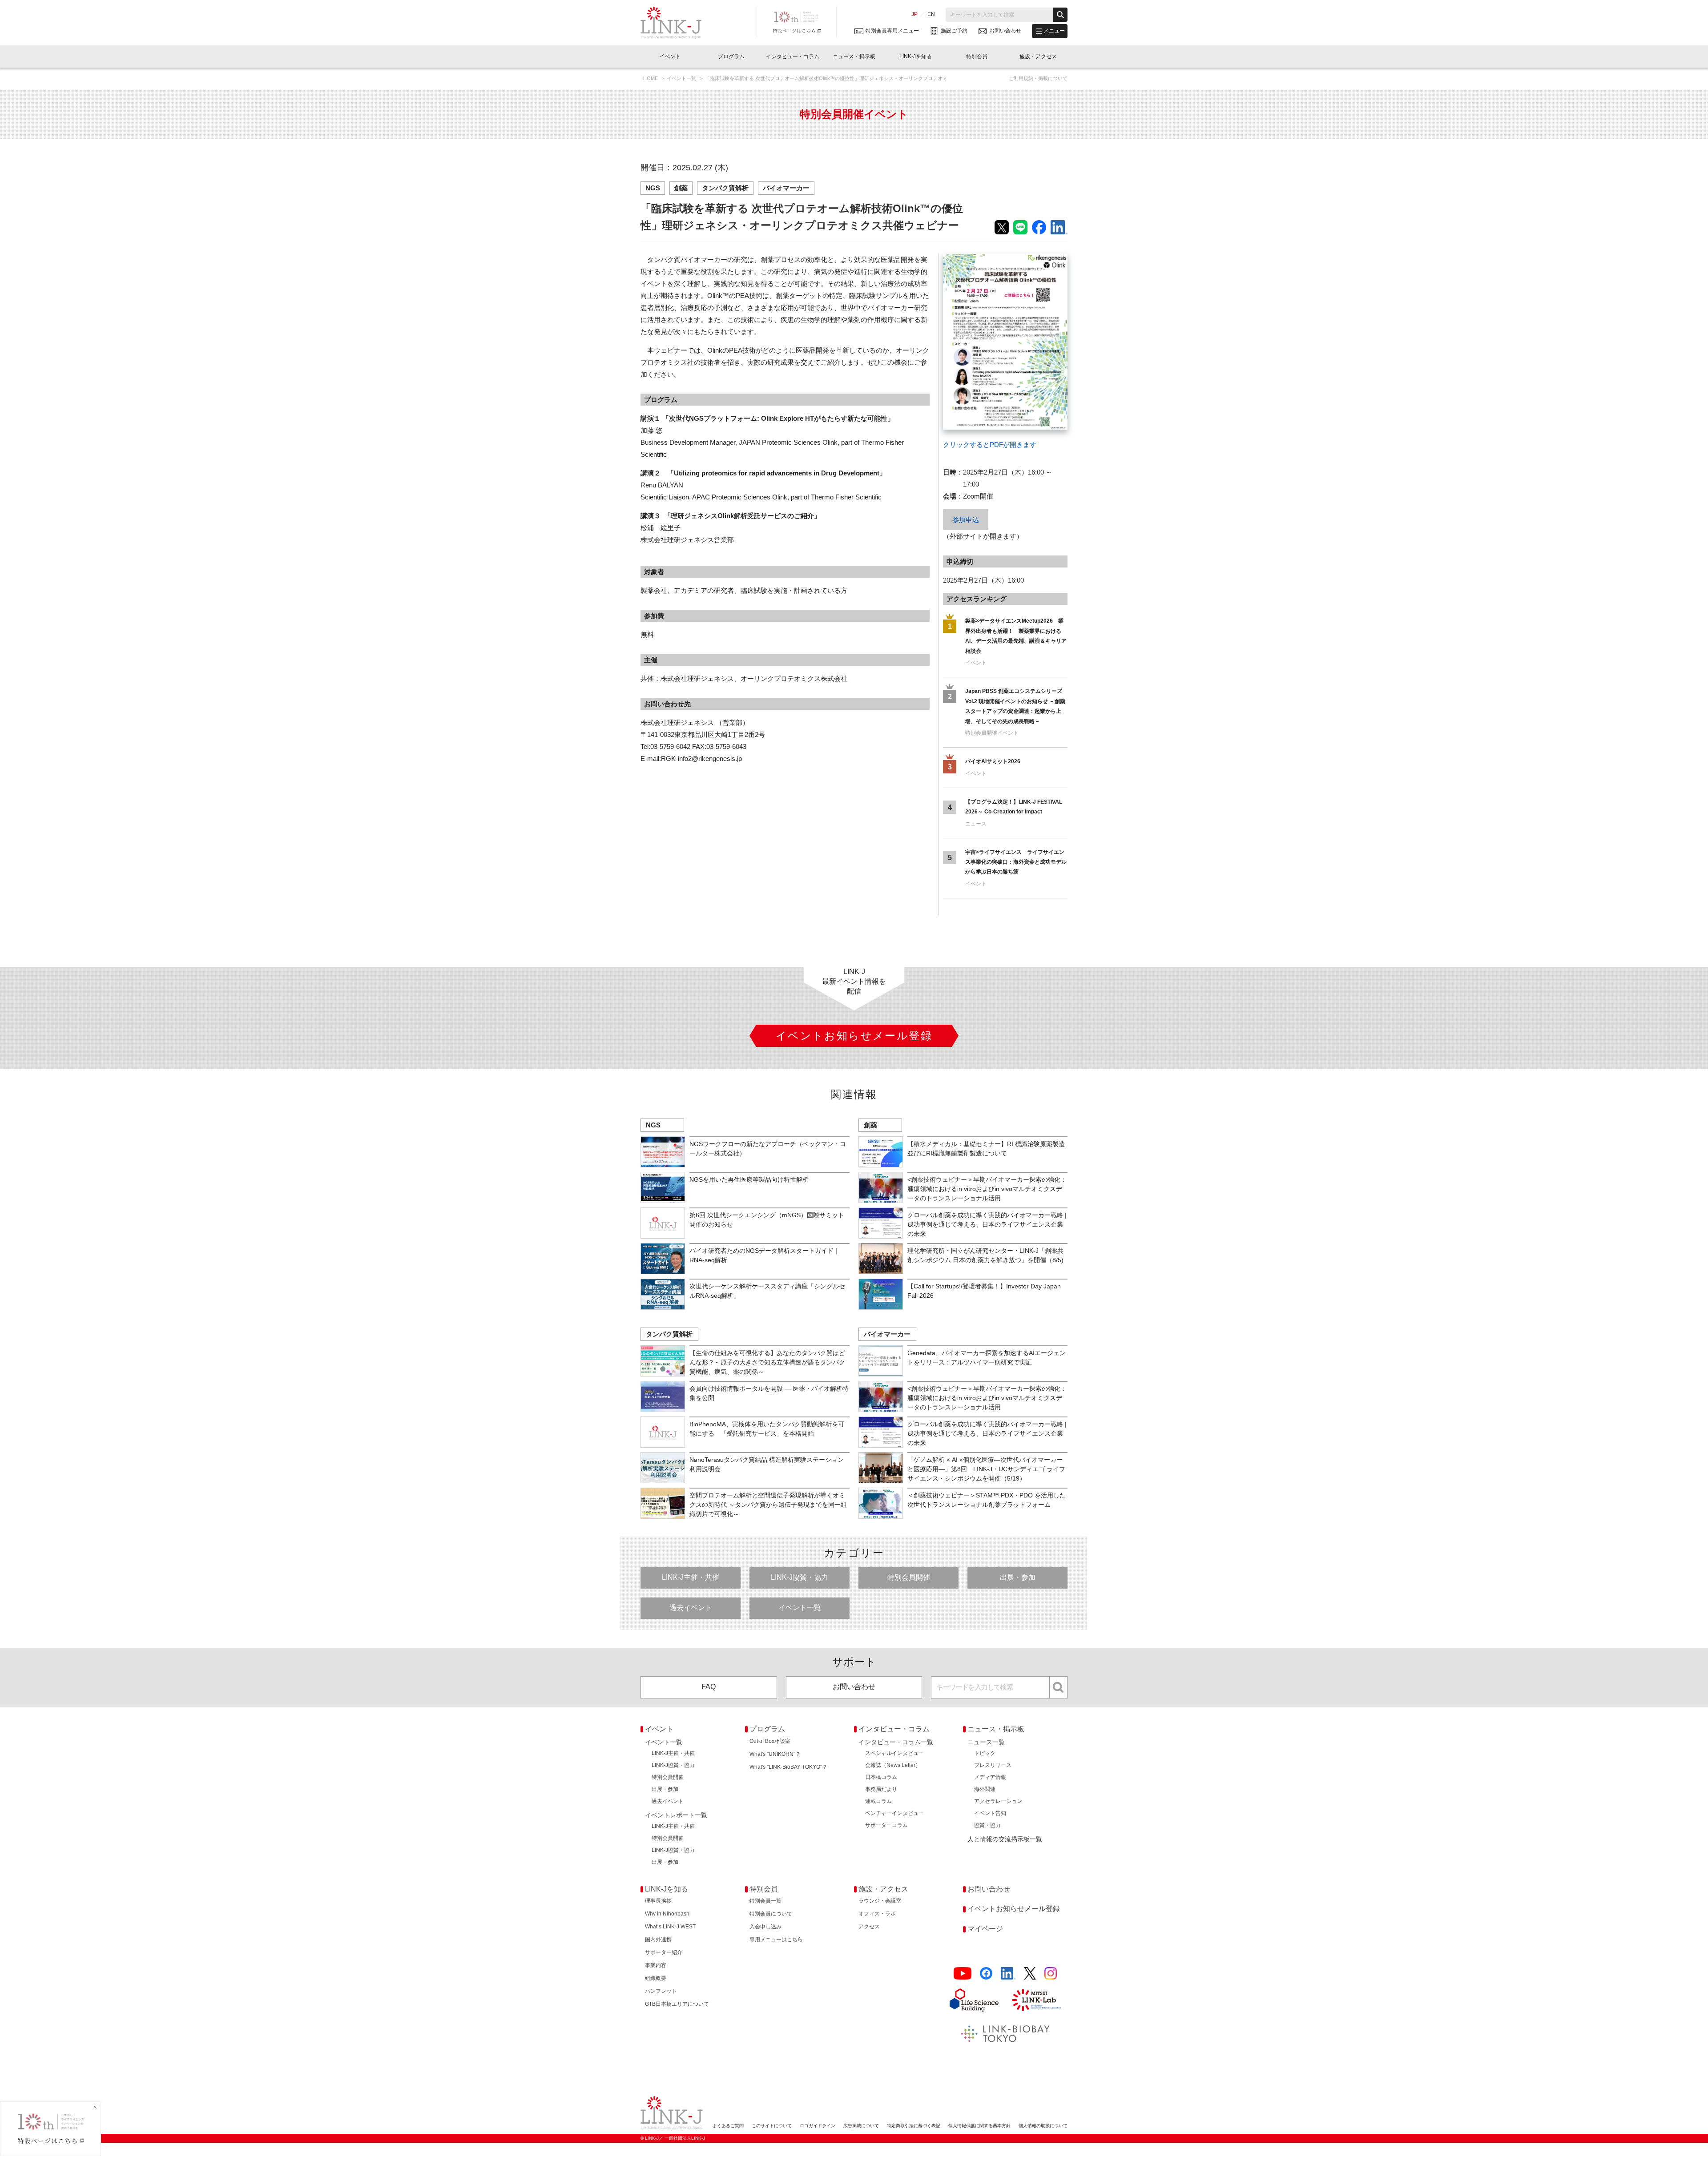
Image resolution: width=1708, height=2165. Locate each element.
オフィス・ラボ (877, 1914)
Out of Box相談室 (770, 1741)
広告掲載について (861, 2126)
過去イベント (691, 1608)
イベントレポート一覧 (676, 1815)
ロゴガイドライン (818, 2126)
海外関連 (985, 1789)
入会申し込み (765, 1927)
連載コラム (878, 1801)
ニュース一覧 (986, 1742)
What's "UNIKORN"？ (775, 1754)
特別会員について (771, 1914)
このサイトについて (772, 2126)
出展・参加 (1018, 1577)
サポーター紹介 (664, 1952)
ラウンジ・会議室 (880, 1901)
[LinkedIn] (1008, 1974)
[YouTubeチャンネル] (963, 1974)
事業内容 (656, 1965)
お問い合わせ (854, 1687)
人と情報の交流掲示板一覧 (1005, 1839)
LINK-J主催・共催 (691, 1577)
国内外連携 (658, 1940)
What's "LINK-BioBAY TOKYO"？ (788, 1767)
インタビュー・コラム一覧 (896, 1742)
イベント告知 (990, 1813)
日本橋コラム (881, 1777)
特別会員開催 (909, 1577)
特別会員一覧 (765, 1901)
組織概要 (656, 1978)
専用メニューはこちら (776, 1940)
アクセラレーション (998, 1801)
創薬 (681, 188)
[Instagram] (1051, 1974)
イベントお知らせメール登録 (1014, 1909)
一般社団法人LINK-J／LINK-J (678, 23)
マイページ (985, 1929)
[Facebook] (986, 1974)
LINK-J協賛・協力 (800, 1577)
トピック (985, 1753)
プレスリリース (993, 1765)
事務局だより (881, 1789)
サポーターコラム (886, 1825)
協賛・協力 (987, 1825)
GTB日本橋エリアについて (677, 2004)
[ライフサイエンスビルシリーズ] (974, 2000)
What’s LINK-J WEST (670, 1927)
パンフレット (661, 1991)
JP (914, 14)
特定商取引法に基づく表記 (914, 2126)
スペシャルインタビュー (894, 1753)
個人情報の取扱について (1043, 2126)
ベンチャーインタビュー (894, 1813)
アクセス (869, 1927)
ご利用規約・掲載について (1038, 78)
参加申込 (966, 520)
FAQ (709, 1687)
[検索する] (1060, 15)
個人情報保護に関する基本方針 (979, 2126)
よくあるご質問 (728, 2126)
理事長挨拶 (658, 1901)
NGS (653, 188)
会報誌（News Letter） (893, 1765)
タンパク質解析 (725, 188)
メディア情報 (990, 1777)
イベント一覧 (682, 78)
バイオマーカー (786, 188)
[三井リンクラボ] (1036, 2000)
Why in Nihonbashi (668, 1914)
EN (931, 14)
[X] (1030, 1974)
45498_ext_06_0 (967, 260)
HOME (651, 78)
